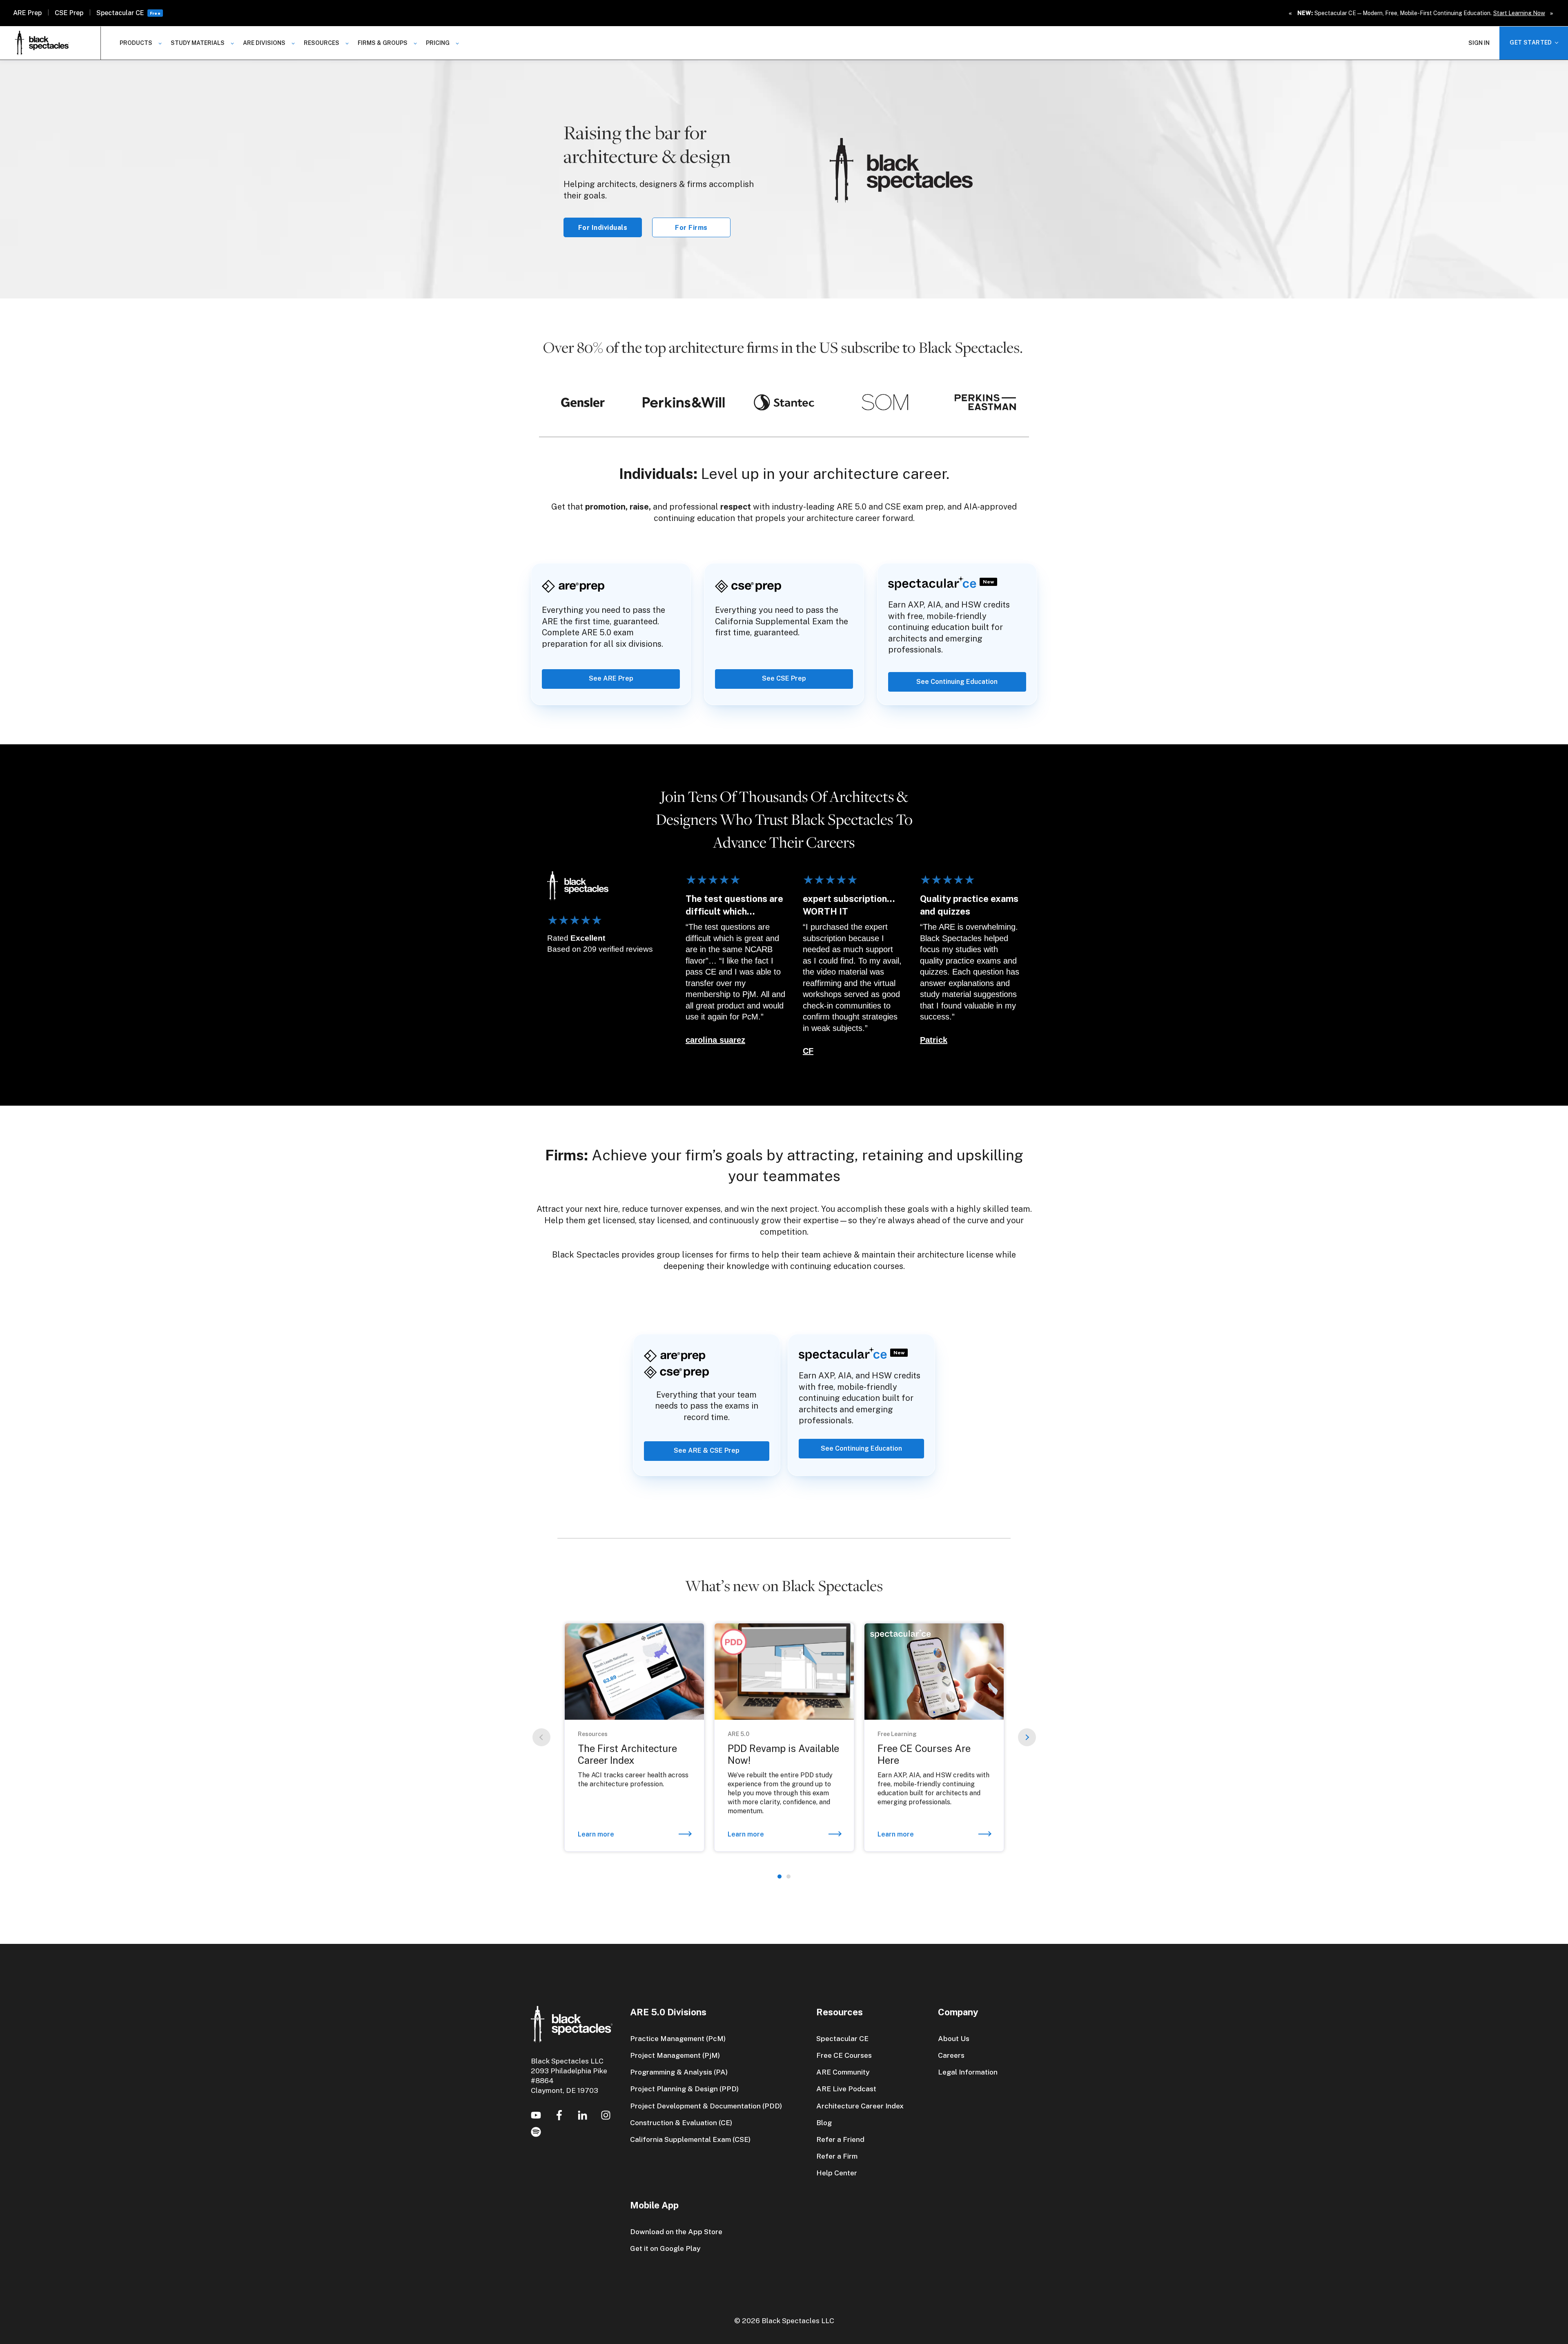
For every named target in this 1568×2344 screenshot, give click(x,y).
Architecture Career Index (860, 2106)
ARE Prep (27, 13)
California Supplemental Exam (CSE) (690, 2139)
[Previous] (541, 1737)
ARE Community (843, 2072)
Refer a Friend (840, 2139)
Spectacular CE (120, 13)
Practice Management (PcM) (678, 2038)
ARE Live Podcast (846, 2089)
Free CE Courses (844, 2055)
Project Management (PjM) (675, 2055)
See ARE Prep (611, 678)
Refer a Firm (837, 2156)
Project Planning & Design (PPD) (684, 2089)
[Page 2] (788, 1877)
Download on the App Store (676, 2232)
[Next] (1027, 1737)
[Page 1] (780, 1877)
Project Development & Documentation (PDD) (706, 2106)
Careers (951, 2055)
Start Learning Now (1519, 13)
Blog (824, 2123)
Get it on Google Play (665, 2248)
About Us (954, 2038)
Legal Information (968, 2072)
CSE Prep (69, 13)
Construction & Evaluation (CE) (681, 2123)
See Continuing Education (957, 682)
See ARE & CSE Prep (707, 1450)
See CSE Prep (784, 678)
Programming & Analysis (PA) (679, 2072)
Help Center (837, 2173)
